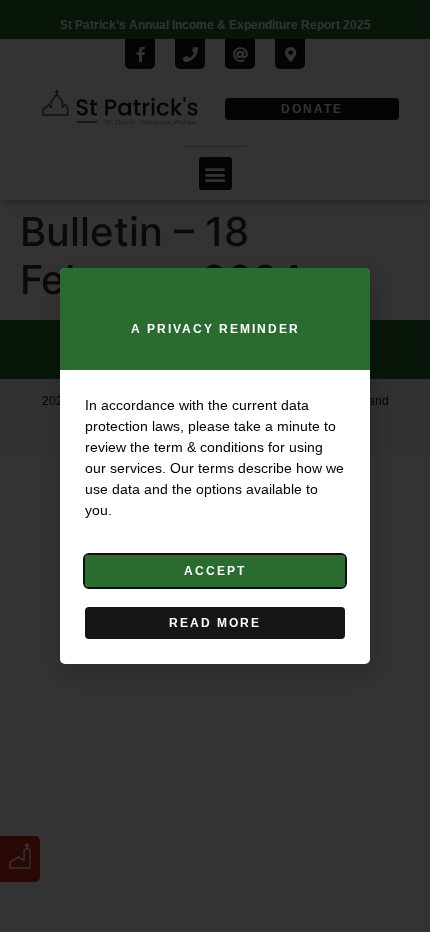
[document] (215, 466)
